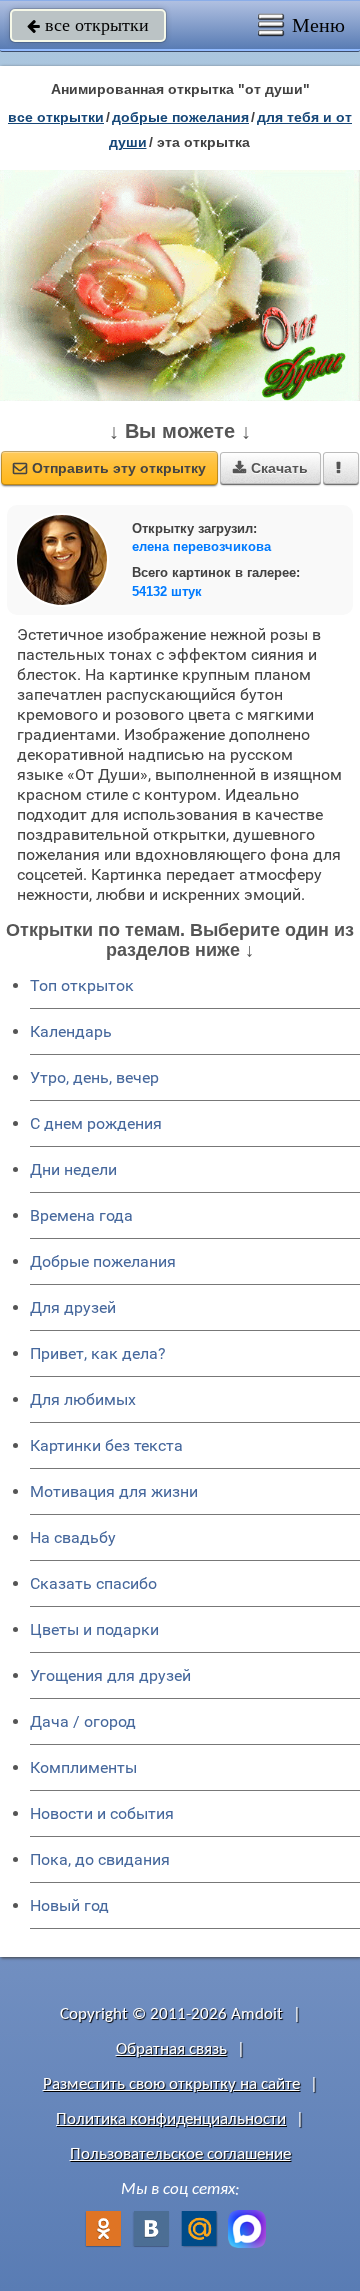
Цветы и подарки (94, 1629)
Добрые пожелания (103, 1261)
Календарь (71, 1031)
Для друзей (73, 1307)
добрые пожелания (180, 117)
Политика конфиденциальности (171, 2119)
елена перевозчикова (201, 546)
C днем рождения (96, 1123)
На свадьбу (73, 1537)
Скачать (270, 468)
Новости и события (102, 1813)
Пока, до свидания (100, 1859)
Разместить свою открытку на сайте (171, 2084)
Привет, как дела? (98, 1353)
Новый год (69, 1905)
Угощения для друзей (110, 1675)
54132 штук (167, 591)
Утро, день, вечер (94, 1077)
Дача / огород (83, 1721)
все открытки (88, 25)
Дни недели (73, 1169)
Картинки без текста (106, 1445)
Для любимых (83, 1399)
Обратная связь (171, 2049)
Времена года (81, 1215)
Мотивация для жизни (114, 1491)
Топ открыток (82, 985)
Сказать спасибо (93, 1583)
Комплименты (83, 1767)
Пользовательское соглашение (180, 2154)
